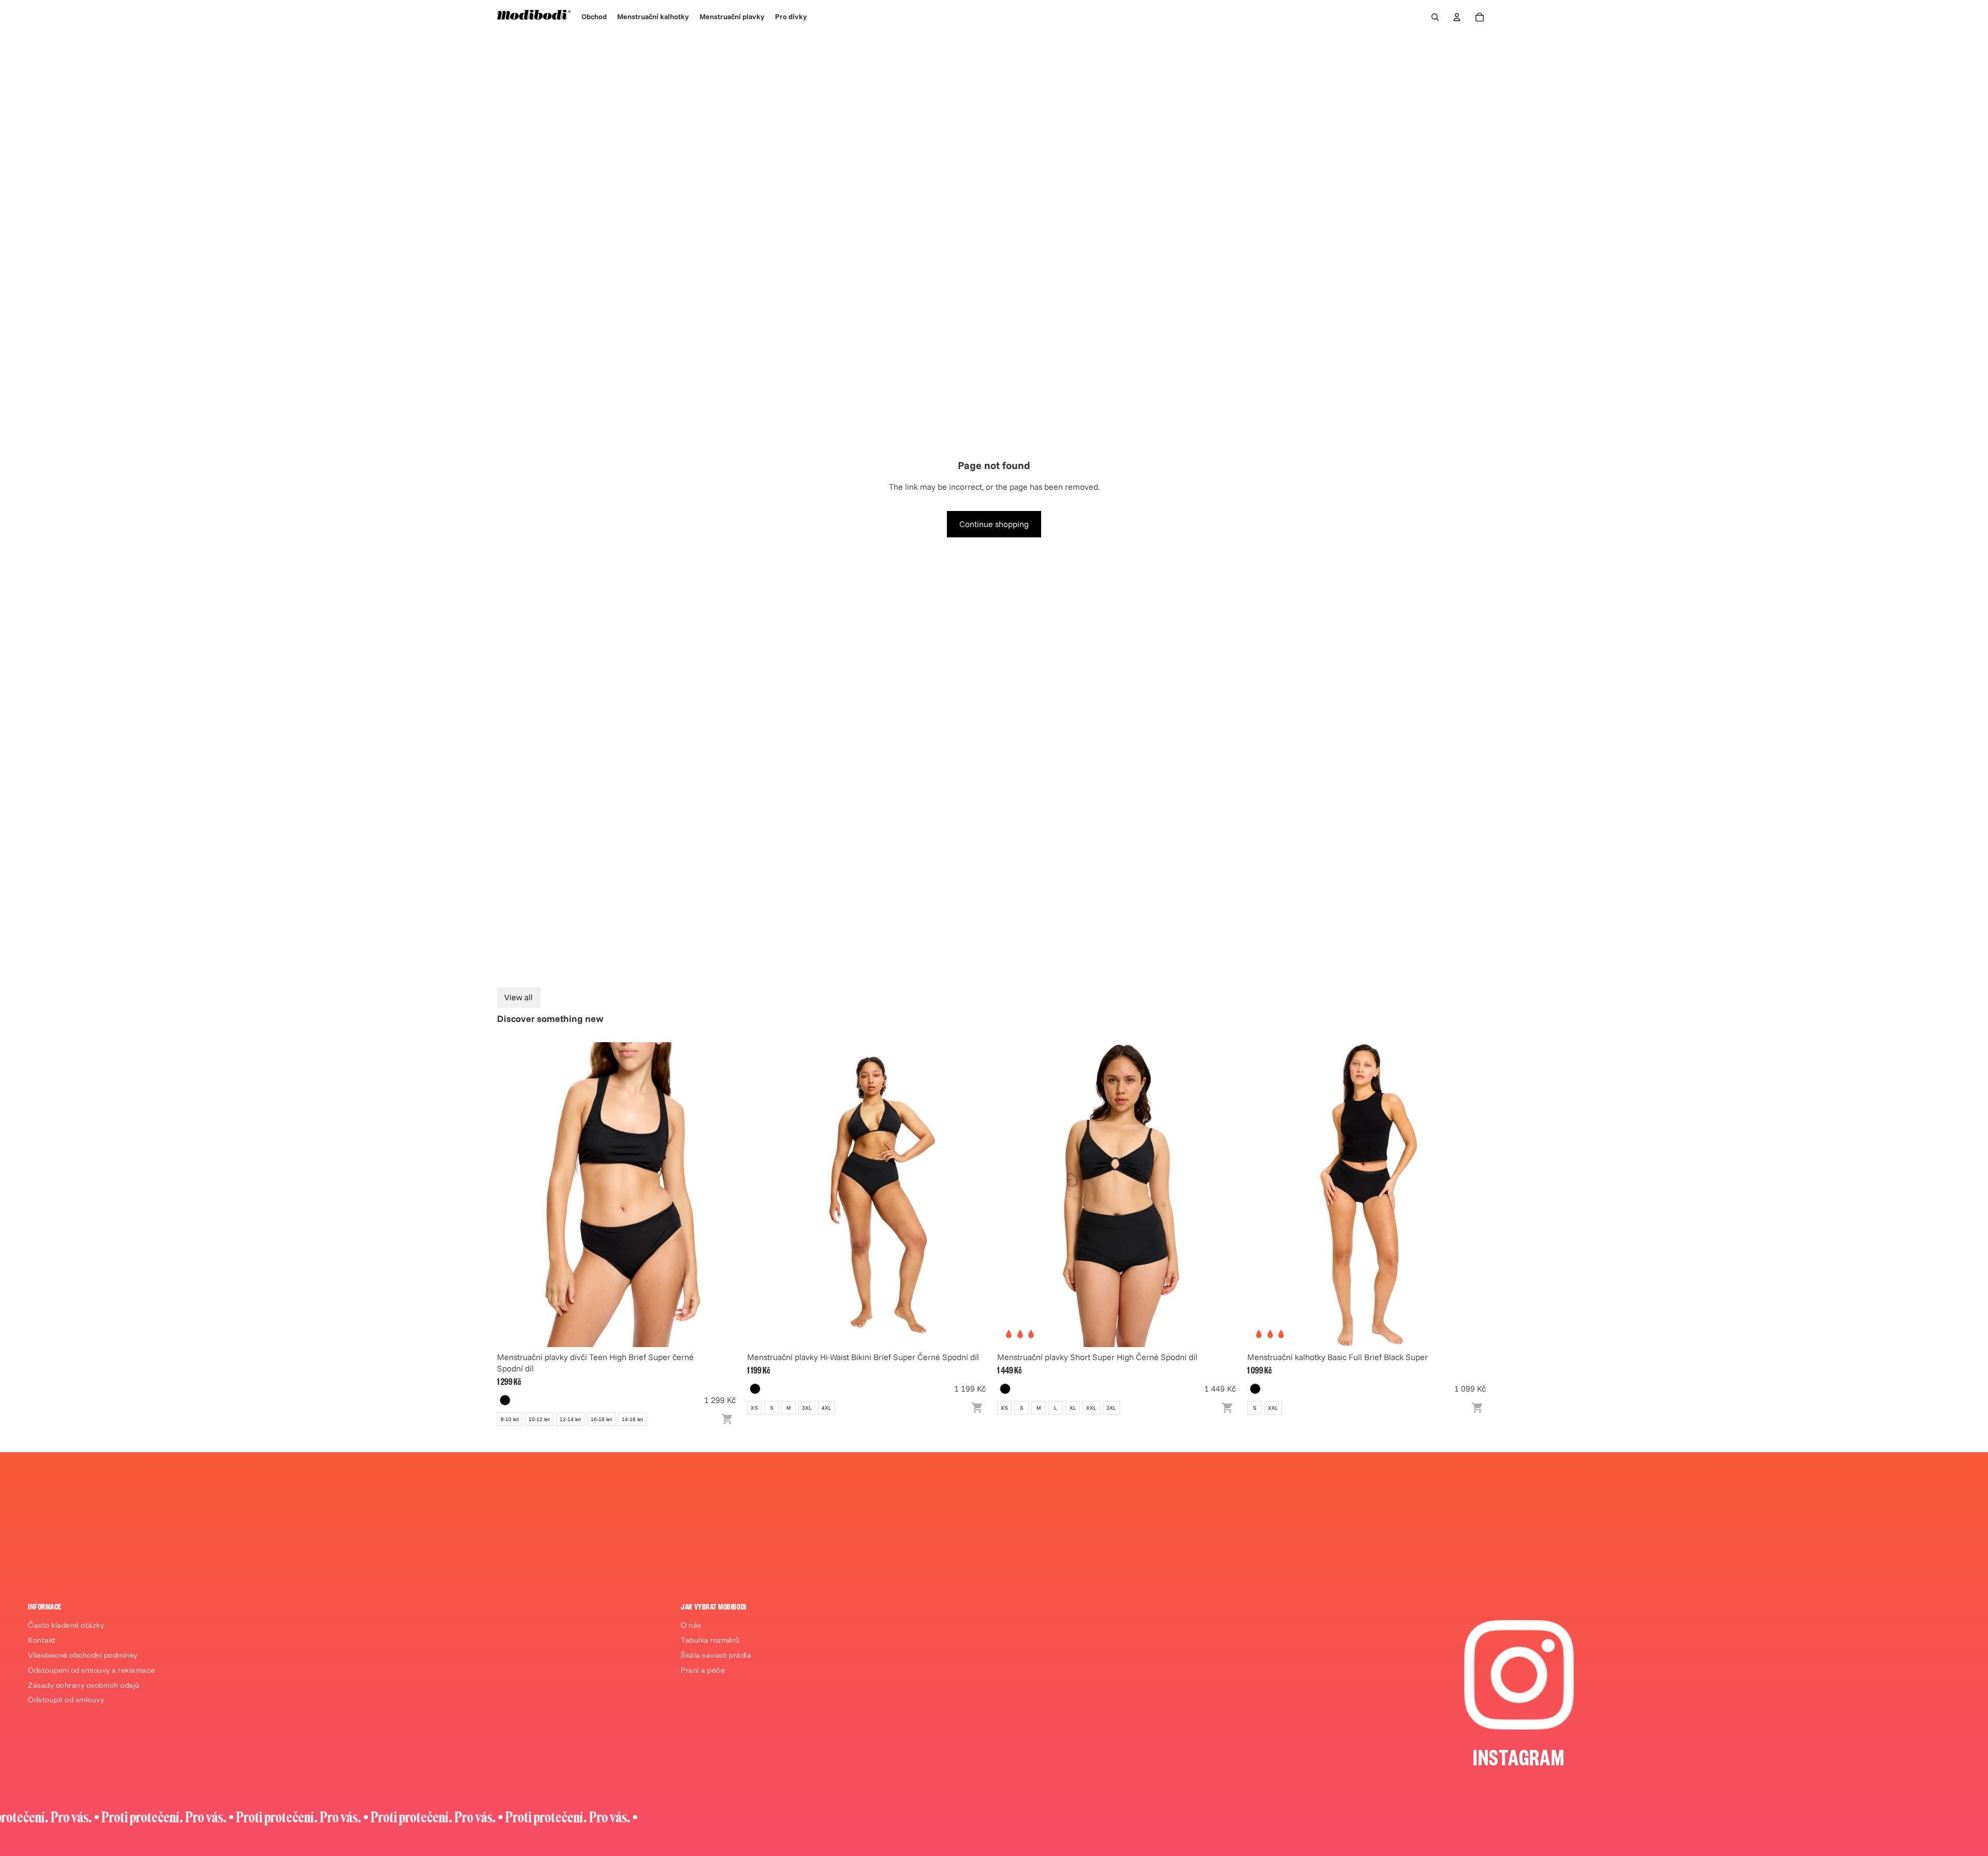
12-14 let (570, 1419)
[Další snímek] (725, 1194)
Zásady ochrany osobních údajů (84, 1687)
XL (1073, 1408)
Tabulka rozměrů (710, 1642)
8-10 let (510, 1419)
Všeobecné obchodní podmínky (83, 1657)
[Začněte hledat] (1435, 17)
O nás (691, 1627)
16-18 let (601, 1419)
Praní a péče (703, 1672)
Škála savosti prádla (716, 1657)
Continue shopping (994, 524)
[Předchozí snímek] (513, 1194)
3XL (807, 1408)
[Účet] (1457, 17)
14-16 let (632, 1419)
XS (754, 1408)
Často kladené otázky (66, 1627)
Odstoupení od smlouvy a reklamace (92, 1672)
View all (518, 997)
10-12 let (539, 1419)
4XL (827, 1408)
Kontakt (42, 1642)
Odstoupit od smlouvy (66, 1701)
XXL (1091, 1408)
